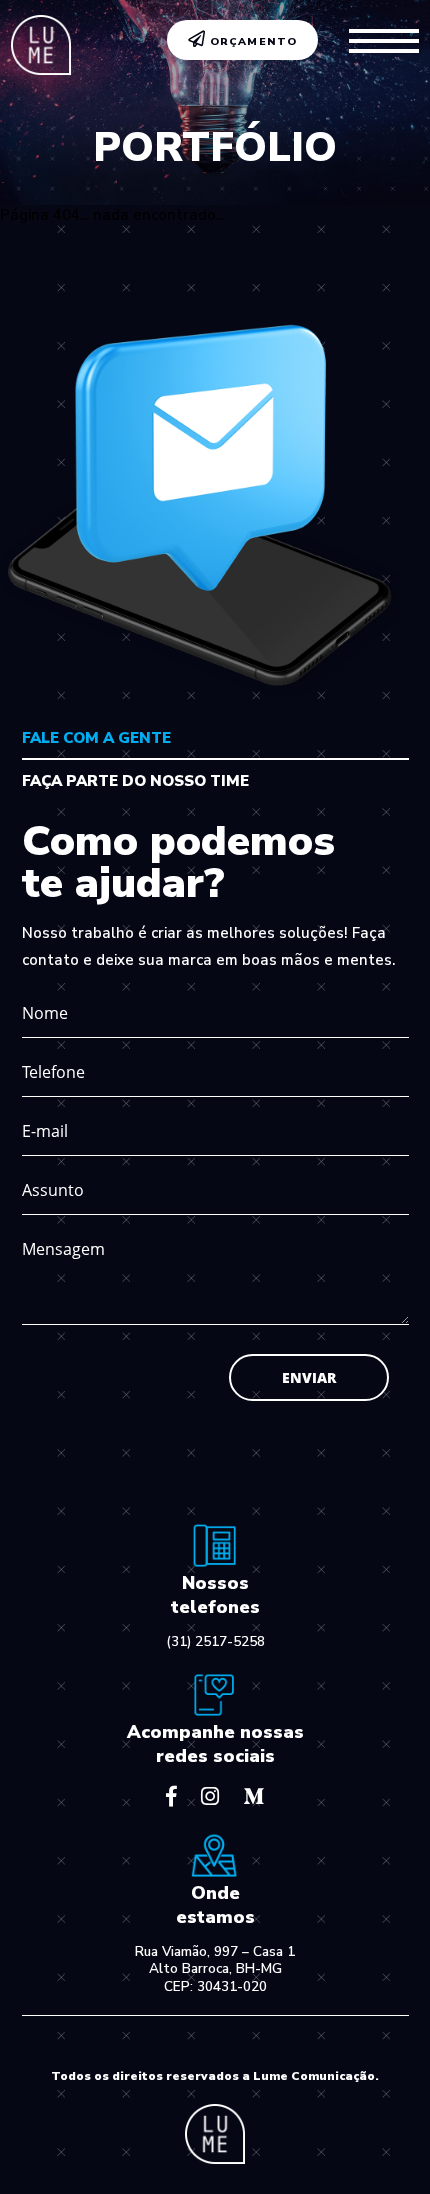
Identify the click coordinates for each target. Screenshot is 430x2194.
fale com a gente (96, 738)
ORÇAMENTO (251, 41)
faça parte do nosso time (135, 781)
